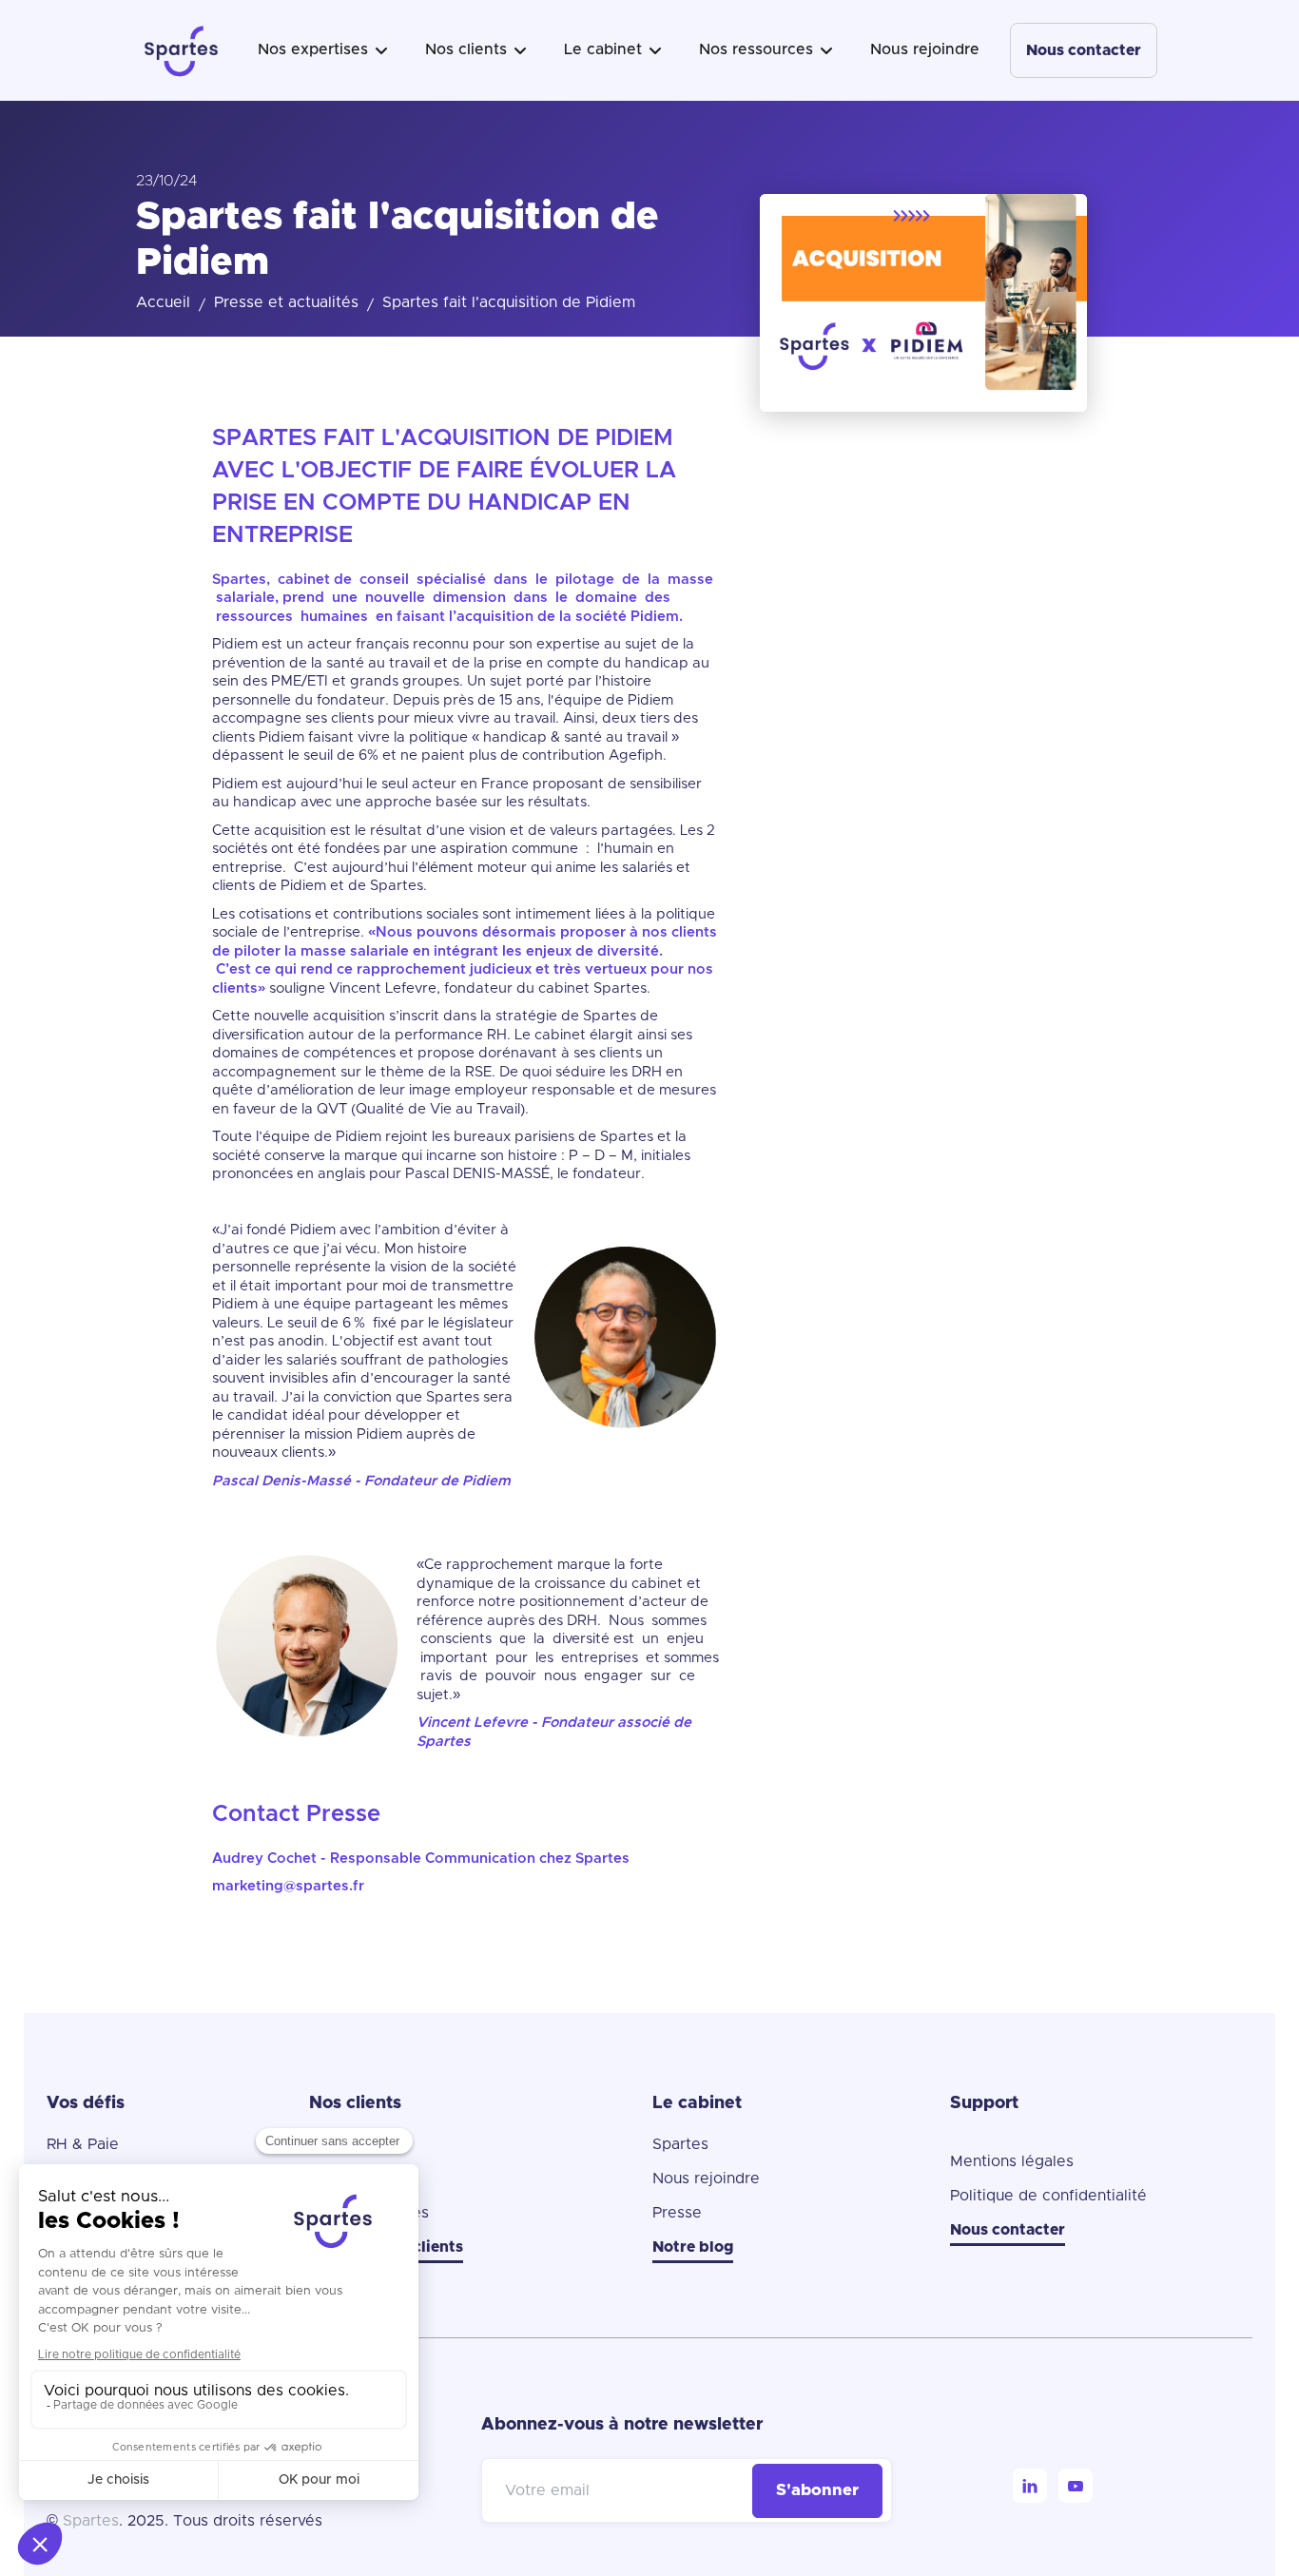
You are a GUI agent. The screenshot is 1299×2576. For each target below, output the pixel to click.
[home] (181, 50)
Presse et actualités (286, 302)
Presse (677, 2213)
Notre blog (693, 2247)
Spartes (680, 2144)
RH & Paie (83, 2144)
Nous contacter (1084, 50)
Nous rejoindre (925, 49)
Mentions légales (1012, 2161)
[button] (322, 50)
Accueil (163, 302)
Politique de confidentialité (1048, 2196)
